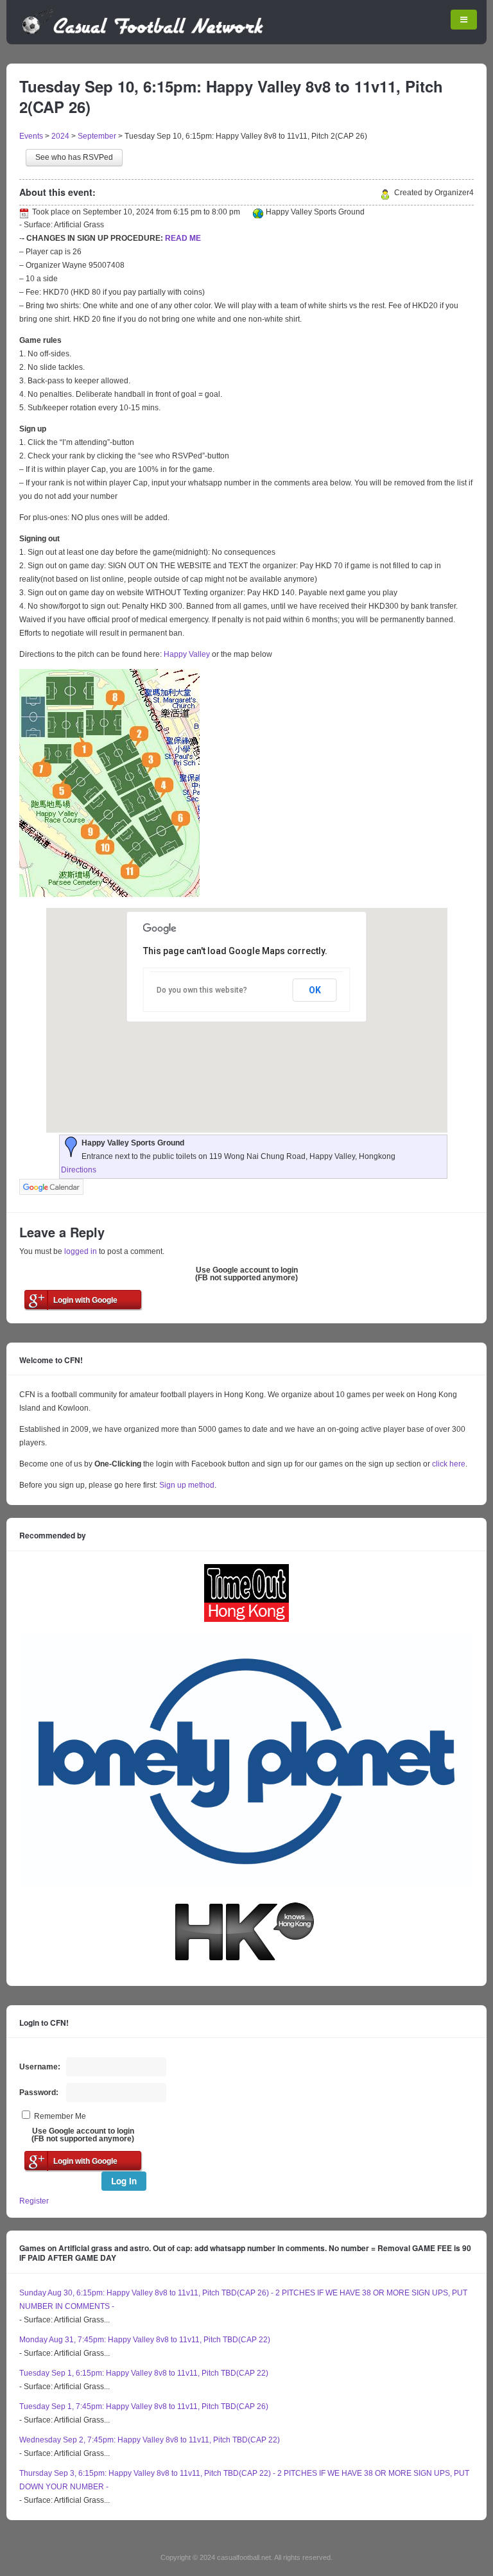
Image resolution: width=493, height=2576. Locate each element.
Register (34, 2201)
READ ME (183, 238)
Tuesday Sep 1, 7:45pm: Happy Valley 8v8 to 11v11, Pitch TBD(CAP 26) (144, 2406)
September (97, 136)
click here (449, 1464)
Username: (40, 2067)
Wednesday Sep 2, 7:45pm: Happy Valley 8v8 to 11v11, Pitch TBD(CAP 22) (150, 2440)
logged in (81, 1251)
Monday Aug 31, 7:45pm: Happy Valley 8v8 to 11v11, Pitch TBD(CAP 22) (145, 2340)
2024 (60, 136)
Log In (124, 2181)
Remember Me (60, 2116)
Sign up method (186, 1485)
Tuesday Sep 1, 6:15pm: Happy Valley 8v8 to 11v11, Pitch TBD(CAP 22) (144, 2373)
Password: (39, 2093)
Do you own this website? (202, 990)
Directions (79, 1170)
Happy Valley (187, 654)
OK (315, 990)
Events (31, 136)
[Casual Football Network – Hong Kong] (143, 32)
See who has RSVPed (74, 157)
